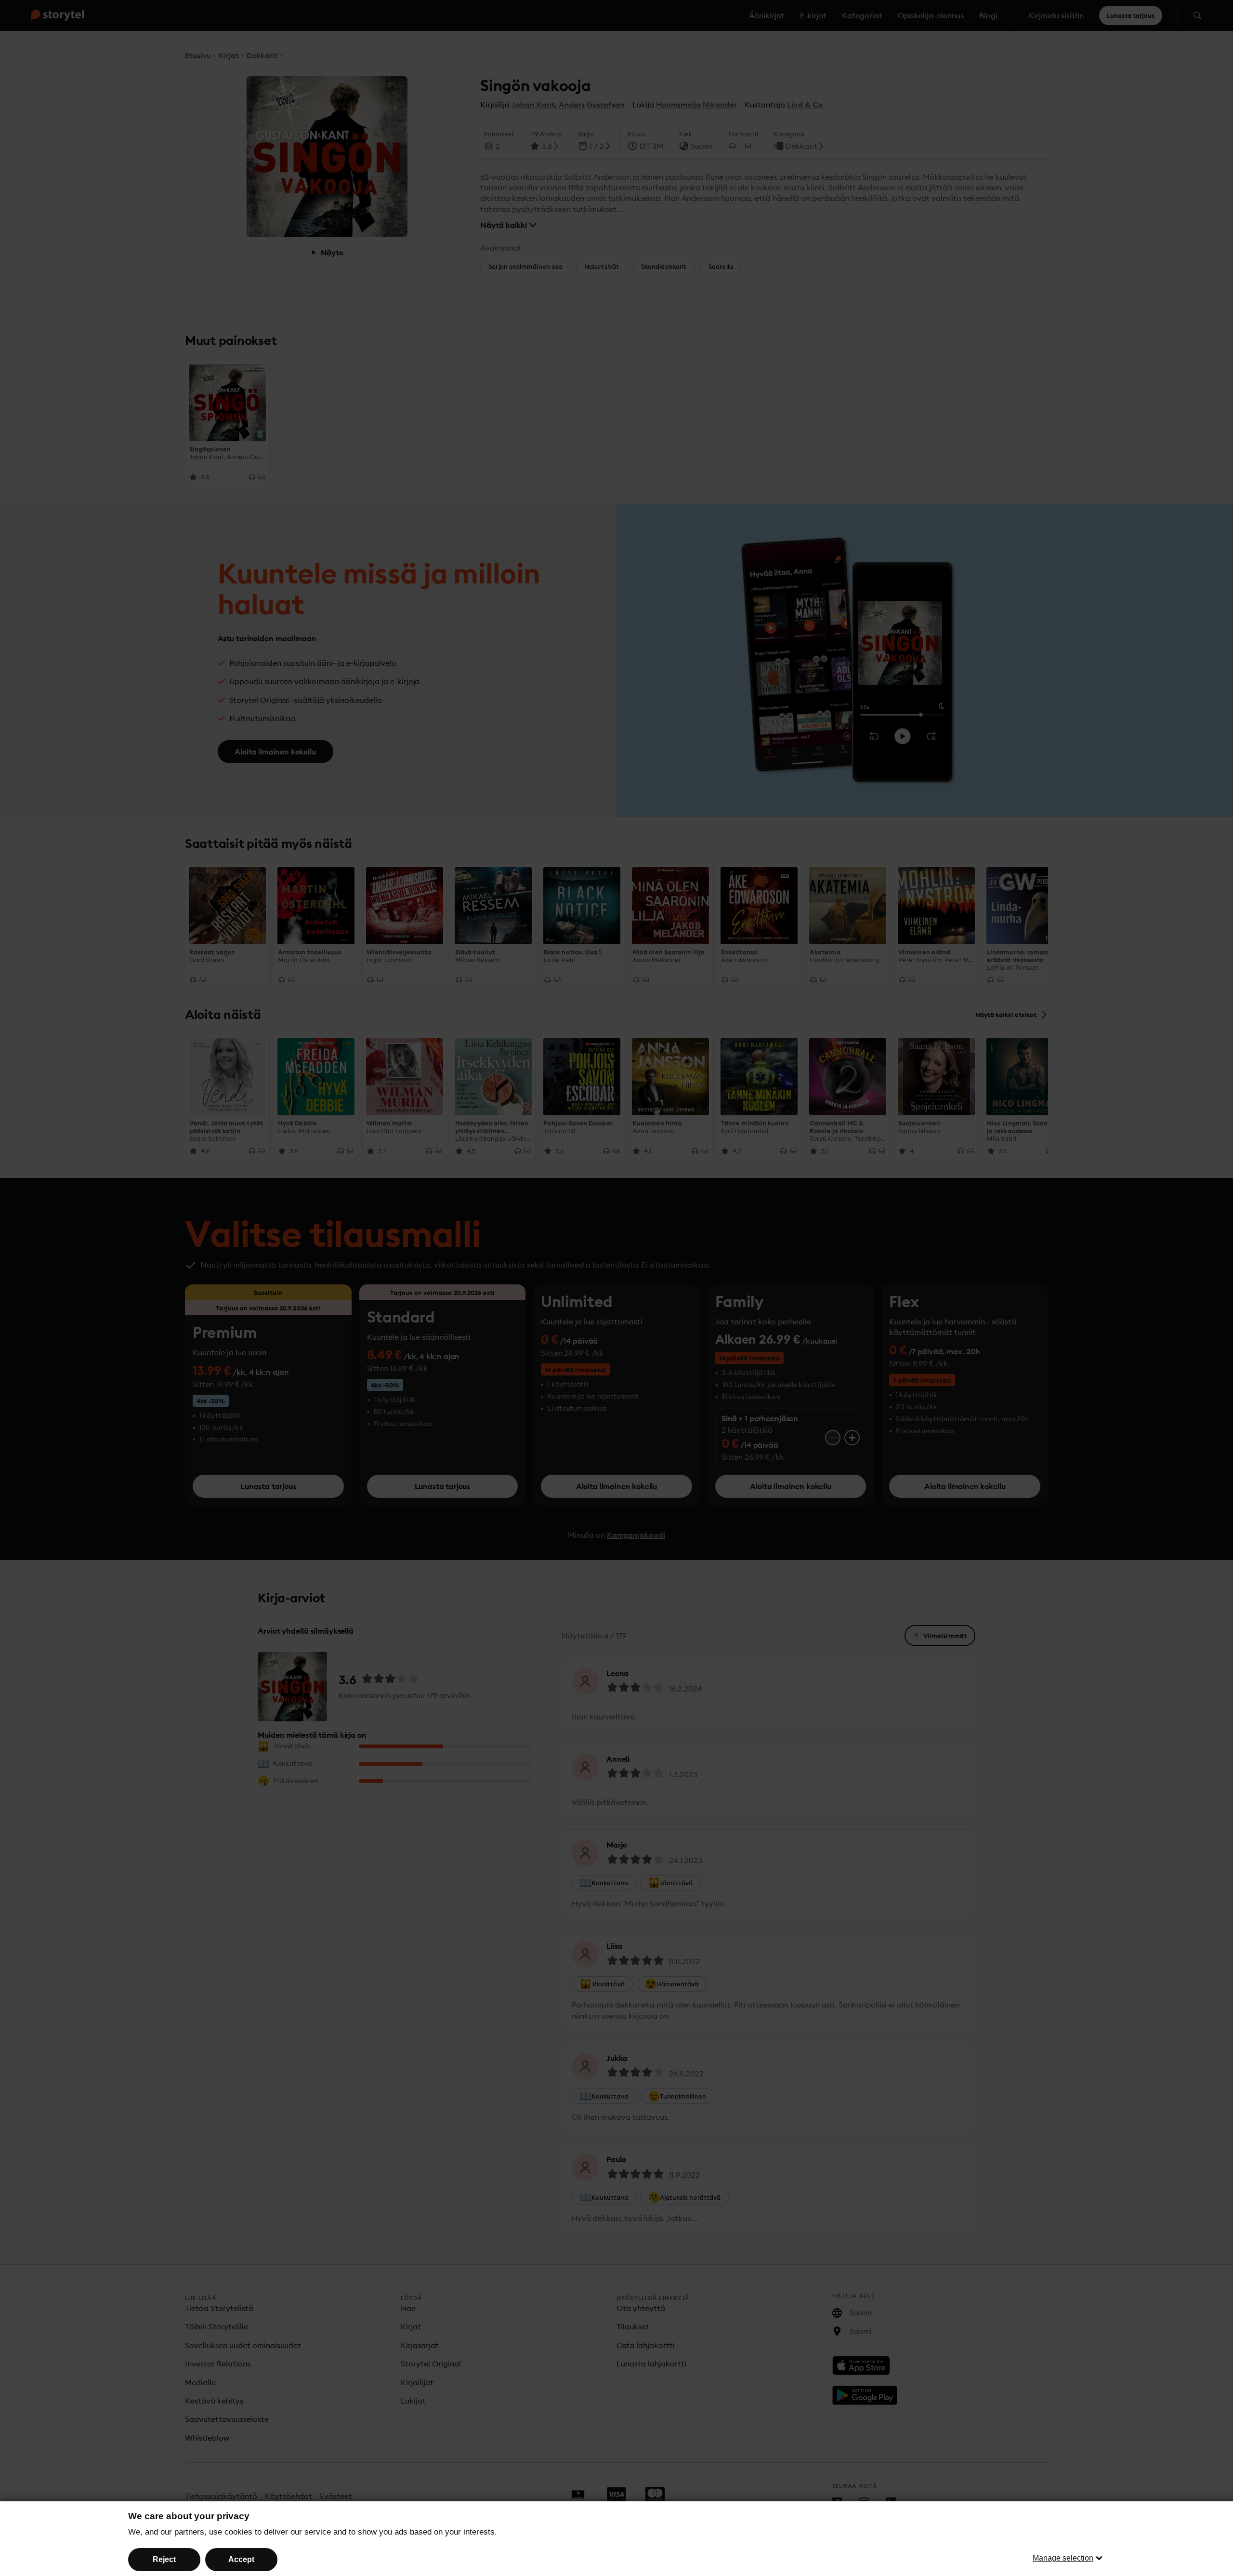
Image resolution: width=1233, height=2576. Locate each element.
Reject (164, 2559)
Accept (241, 2559)
